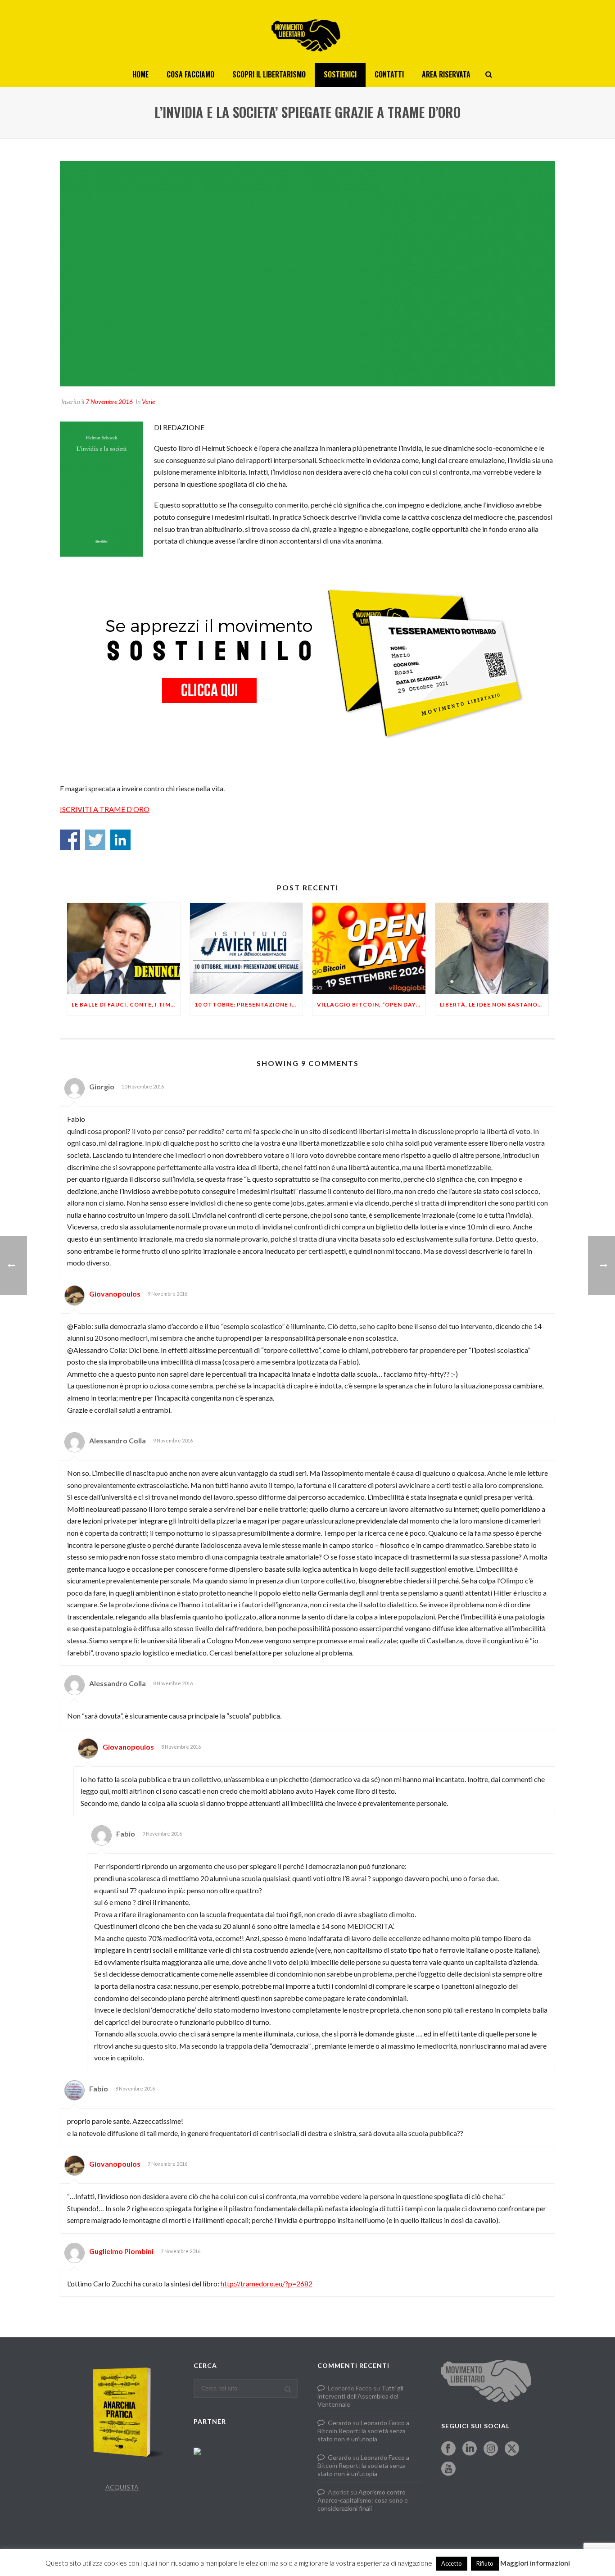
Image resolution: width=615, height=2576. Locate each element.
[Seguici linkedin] (470, 2449)
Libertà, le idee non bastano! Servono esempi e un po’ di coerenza (494, 1005)
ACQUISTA (122, 2487)
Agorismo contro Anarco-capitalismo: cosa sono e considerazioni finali (363, 2500)
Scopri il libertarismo (269, 74)
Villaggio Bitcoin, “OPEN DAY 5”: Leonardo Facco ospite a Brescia (371, 1005)
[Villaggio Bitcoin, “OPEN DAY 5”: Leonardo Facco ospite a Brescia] (369, 948)
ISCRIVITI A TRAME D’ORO (105, 809)
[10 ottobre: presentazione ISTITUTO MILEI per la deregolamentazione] (246, 948)
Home (140, 74)
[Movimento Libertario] (307, 32)
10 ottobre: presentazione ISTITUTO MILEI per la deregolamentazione (249, 1005)
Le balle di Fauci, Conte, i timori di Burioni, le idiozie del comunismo (126, 1005)
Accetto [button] (452, 2563)
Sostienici (340, 74)
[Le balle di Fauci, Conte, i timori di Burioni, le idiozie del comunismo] (124, 948)
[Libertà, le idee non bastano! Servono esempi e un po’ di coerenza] (492, 948)
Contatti (389, 74)
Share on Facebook (70, 840)
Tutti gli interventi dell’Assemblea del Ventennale (360, 2396)
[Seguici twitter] (512, 2449)
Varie (148, 401)
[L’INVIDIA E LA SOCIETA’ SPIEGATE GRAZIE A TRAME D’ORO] (307, 274)
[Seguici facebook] (448, 2449)
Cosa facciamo (190, 74)
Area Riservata (446, 74)
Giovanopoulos (115, 1294)
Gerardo (339, 2423)
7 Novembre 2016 (109, 401)
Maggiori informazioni (535, 2563)
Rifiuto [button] (485, 2563)
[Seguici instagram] (491, 2449)
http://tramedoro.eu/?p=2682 (267, 2283)
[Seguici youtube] (448, 2469)
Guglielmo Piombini (121, 2251)
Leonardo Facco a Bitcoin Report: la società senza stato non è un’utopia (363, 2431)
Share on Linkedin (120, 840)
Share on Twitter (95, 840)
